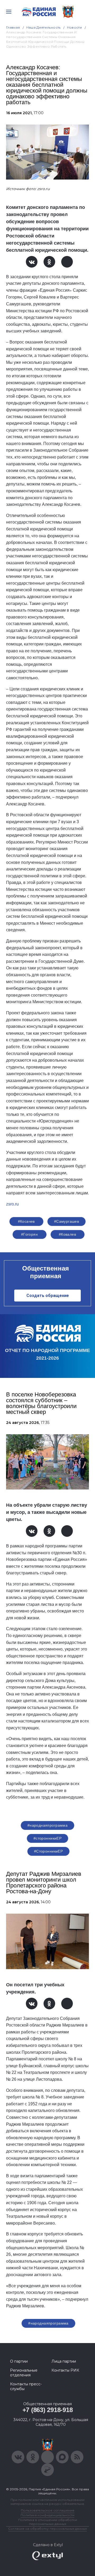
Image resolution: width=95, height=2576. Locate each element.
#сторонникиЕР (47, 1838)
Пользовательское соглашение (48, 2510)
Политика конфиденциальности (47, 2515)
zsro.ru (12, 1204)
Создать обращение (48, 1296)
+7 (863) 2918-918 (48, 2410)
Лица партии (64, 2361)
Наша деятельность (44, 27)
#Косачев (26, 1221)
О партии (19, 2361)
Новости (75, 27)
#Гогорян (29, 1234)
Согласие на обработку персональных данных (47, 2529)
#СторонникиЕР (48, 1851)
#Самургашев (67, 1221)
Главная (13, 27)
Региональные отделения (24, 2373)
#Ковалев (67, 1234)
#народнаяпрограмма (48, 1825)
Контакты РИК (65, 2370)
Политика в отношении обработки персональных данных (48, 2522)
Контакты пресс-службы (26, 2386)
